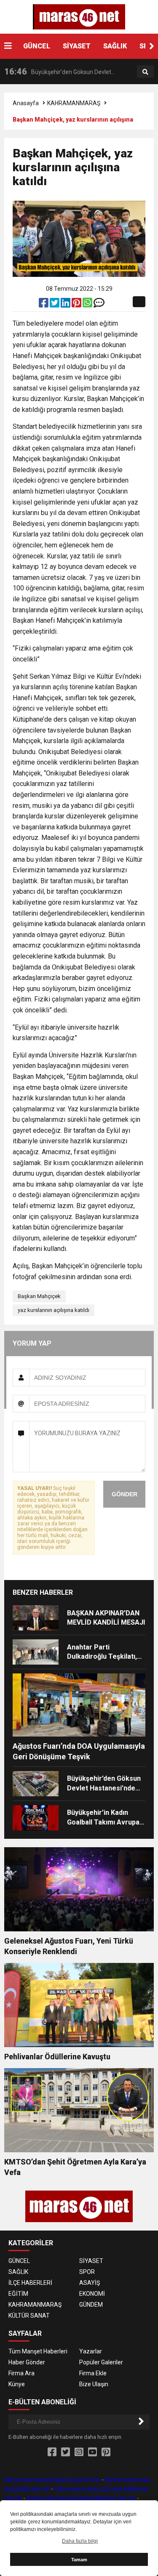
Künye (17, 2384)
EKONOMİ (92, 2294)
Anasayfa (26, 103)
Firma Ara (21, 2373)
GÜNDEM (91, 2305)
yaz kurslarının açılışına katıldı (54, 1310)
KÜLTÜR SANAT (29, 2316)
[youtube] (92, 2452)
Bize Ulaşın (94, 2384)
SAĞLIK (115, 46)
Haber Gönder (27, 2362)
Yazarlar (91, 2351)
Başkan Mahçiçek (39, 1296)
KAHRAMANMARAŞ (74, 103)
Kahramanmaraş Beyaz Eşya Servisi (52, 2480)
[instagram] (79, 2452)
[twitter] (55, 305)
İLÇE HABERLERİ (30, 2283)
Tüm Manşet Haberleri (38, 2351)
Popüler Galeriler (101, 2362)
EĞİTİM (18, 2294)
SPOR (87, 2272)
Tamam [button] (79, 2560)
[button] (152, 46)
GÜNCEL (37, 46)
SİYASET (77, 46)
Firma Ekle (93, 2373)
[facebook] (44, 305)
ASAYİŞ (90, 2283)
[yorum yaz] (99, 305)
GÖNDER (125, 1494)
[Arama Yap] (145, 72)
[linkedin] (66, 305)
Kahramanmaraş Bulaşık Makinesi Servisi (81, 2498)
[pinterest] (77, 305)
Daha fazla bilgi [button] (80, 2541)
